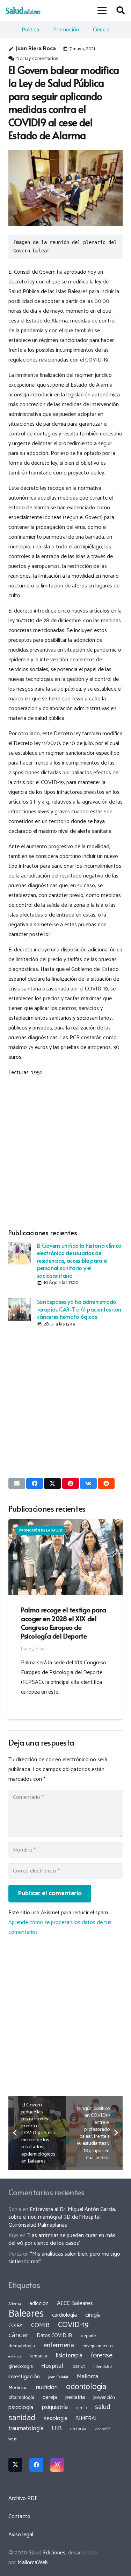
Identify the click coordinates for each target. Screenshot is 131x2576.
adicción (39, 2304)
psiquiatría (55, 2407)
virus (13, 2439)
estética (15, 2356)
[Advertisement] (65, 1151)
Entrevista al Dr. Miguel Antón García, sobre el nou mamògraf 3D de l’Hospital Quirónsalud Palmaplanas (62, 2217)
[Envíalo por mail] (17, 1483)
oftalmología (21, 2398)
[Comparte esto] (35, 1483)
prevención (104, 2398)
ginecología (21, 2366)
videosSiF (103, 2429)
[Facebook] (36, 2465)
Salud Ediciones (47, 2553)
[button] (102, 10)
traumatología (26, 2429)
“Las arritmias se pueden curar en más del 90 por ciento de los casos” (62, 2239)
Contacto (19, 2517)
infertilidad (103, 2367)
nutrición (47, 2387)
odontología (86, 2387)
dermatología (22, 2346)
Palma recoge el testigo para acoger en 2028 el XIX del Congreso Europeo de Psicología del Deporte (63, 1623)
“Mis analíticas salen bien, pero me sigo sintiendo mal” (64, 2258)
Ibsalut (78, 2366)
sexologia (56, 2418)
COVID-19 (73, 2325)
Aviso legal (21, 2535)
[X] (15, 2465)
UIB (57, 2429)
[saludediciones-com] (23, 10)
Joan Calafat (58, 2377)
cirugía (93, 2315)
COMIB (40, 2325)
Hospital (52, 2366)
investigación (24, 2377)
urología (78, 2429)
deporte (88, 2336)
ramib (81, 2408)
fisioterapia (69, 2356)
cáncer (18, 2335)
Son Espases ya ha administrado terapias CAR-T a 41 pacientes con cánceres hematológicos (79, 1309)
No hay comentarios (37, 59)
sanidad (22, 2418)
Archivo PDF (23, 2498)
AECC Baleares (75, 2303)
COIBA (16, 2326)
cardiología (64, 2315)
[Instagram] (57, 2465)
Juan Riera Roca (36, 49)
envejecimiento (97, 2346)
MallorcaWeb (33, 2563)
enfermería (59, 2345)
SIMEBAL (87, 2419)
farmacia (38, 2356)
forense (102, 2355)
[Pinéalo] (71, 1483)
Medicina (18, 2388)
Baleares (26, 2314)
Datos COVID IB (54, 2336)
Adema (15, 2304)
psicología (21, 2407)
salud (103, 2407)
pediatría (75, 2397)
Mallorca (88, 2377)
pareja (50, 2397)
